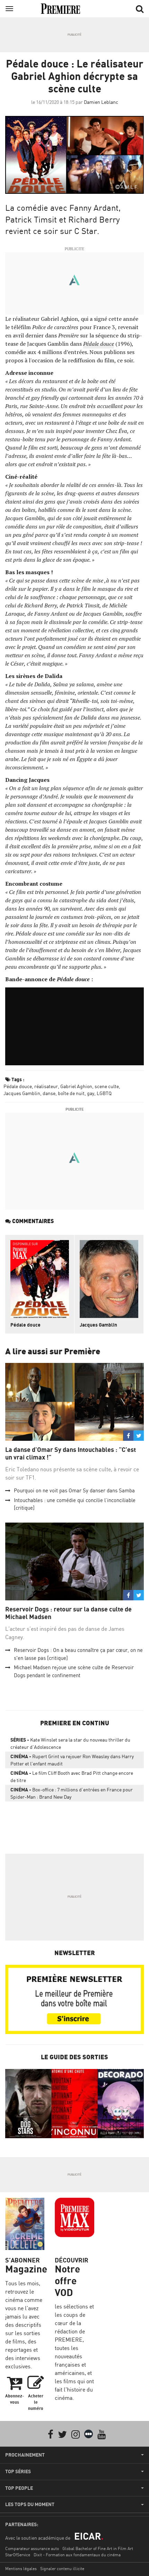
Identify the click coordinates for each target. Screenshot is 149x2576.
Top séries (18, 2471)
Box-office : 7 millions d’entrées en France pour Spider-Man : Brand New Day (72, 1793)
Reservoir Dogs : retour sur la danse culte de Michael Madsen (68, 1613)
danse (49, 1093)
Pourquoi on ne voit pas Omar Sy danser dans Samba (74, 1490)
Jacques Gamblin (22, 1093)
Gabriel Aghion (76, 1086)
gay (91, 1093)
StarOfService (18, 2555)
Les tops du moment (30, 2504)
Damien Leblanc (101, 102)
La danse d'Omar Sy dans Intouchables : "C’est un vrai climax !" (71, 1453)
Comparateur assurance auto (32, 2548)
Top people (19, 2488)
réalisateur (46, 1086)
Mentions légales (21, 2569)
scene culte (107, 1086)
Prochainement (25, 2455)
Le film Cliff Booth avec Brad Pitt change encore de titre (72, 1777)
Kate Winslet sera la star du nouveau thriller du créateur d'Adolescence (70, 1743)
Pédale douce (18, 1086)
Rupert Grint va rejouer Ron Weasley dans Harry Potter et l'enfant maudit (72, 1760)
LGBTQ (104, 1093)
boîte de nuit (71, 1093)
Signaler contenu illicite (62, 2569)
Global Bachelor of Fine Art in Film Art (98, 2548)
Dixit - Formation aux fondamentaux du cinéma (77, 2555)
